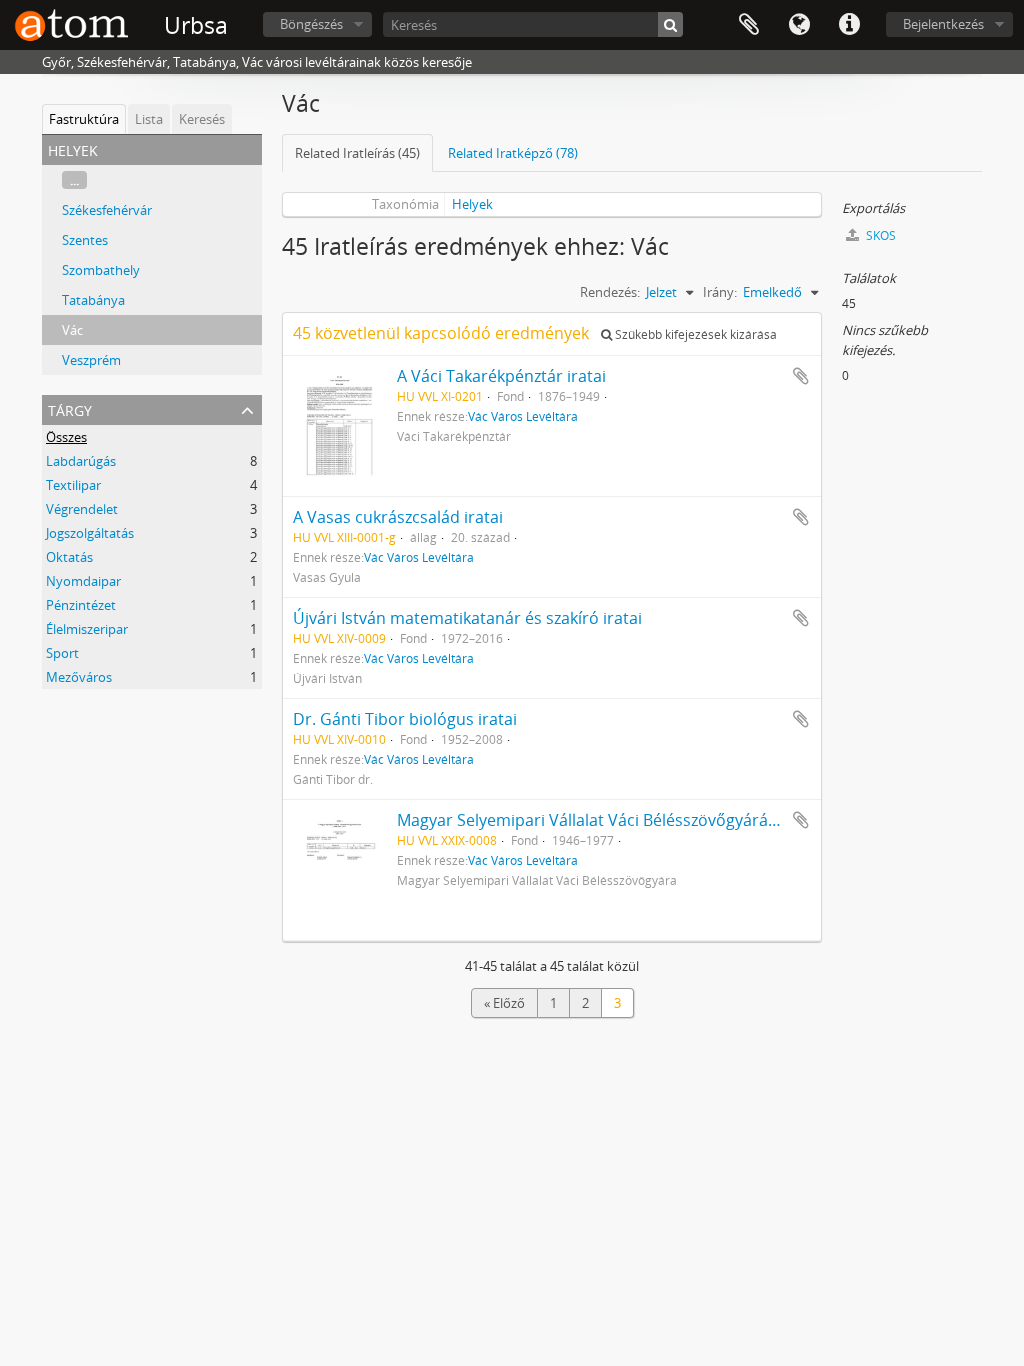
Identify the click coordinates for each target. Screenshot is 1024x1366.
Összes (66, 437)
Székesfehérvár (107, 210)
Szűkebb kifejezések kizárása (694, 334)
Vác (72, 330)
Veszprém (91, 360)
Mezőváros (79, 677)
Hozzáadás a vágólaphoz (801, 376)
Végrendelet (82, 509)
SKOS (879, 235)
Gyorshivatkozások (849, 25)
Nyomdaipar (83, 581)
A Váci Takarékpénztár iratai (501, 376)
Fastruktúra (84, 119)
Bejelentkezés (943, 24)
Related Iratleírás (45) (357, 153)
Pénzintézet (81, 605)
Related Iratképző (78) (513, 153)
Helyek (472, 204)
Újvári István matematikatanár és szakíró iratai (467, 618)
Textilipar (73, 485)
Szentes (85, 240)
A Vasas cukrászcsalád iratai (398, 517)
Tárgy (70, 408)
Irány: (720, 292)
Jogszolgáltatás (90, 533)
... (74, 180)
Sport (62, 653)
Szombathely (101, 270)
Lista (149, 119)
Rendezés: (610, 292)
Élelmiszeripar (87, 629)
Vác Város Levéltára (523, 416)
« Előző (504, 1003)
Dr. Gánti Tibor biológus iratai (405, 719)
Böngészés (311, 24)
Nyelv (799, 25)
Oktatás (69, 557)
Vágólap (749, 25)
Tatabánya (93, 300)
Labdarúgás (81, 461)
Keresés (202, 119)
